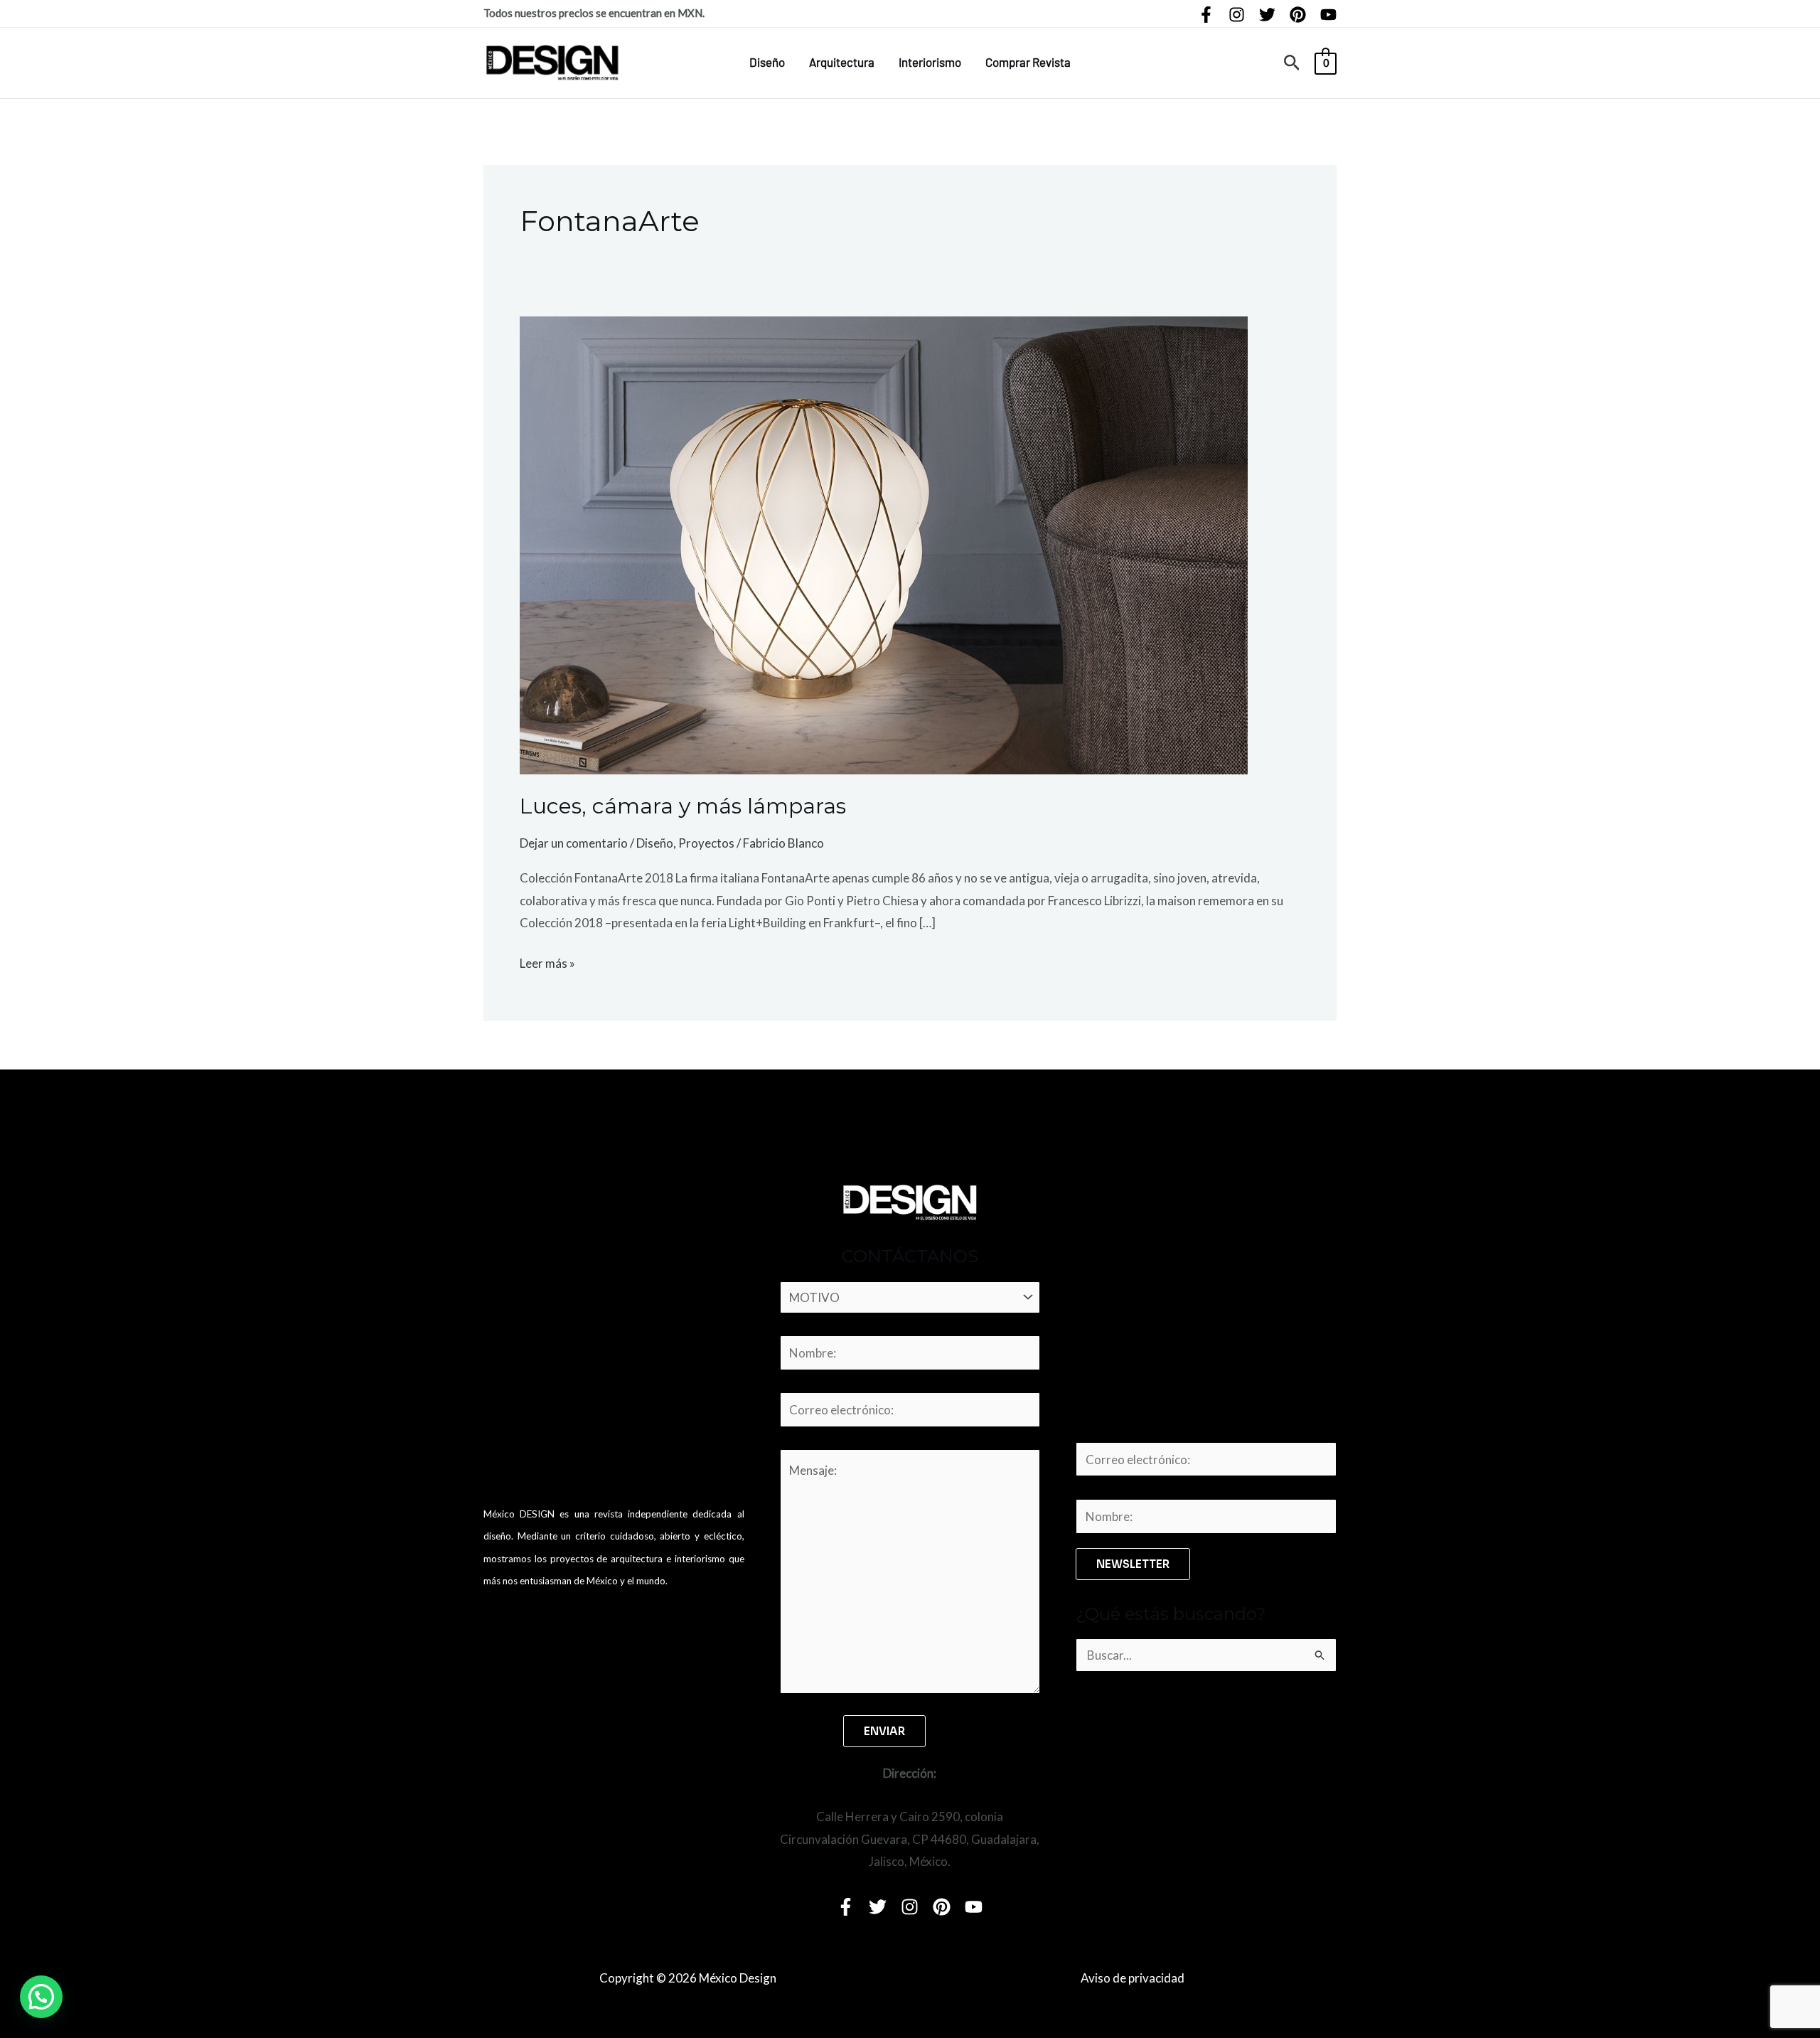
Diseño (767, 62)
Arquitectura (842, 62)
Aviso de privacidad (1133, 1978)
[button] (1292, 63)
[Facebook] (1206, 15)
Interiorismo (930, 62)
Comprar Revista (1028, 62)
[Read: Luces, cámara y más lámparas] (884, 544)
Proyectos (706, 843)
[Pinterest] (1298, 15)
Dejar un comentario (574, 843)
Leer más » (547, 961)
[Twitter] (1267, 15)
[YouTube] (1328, 15)
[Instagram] (1237, 15)
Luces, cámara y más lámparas (683, 806)
